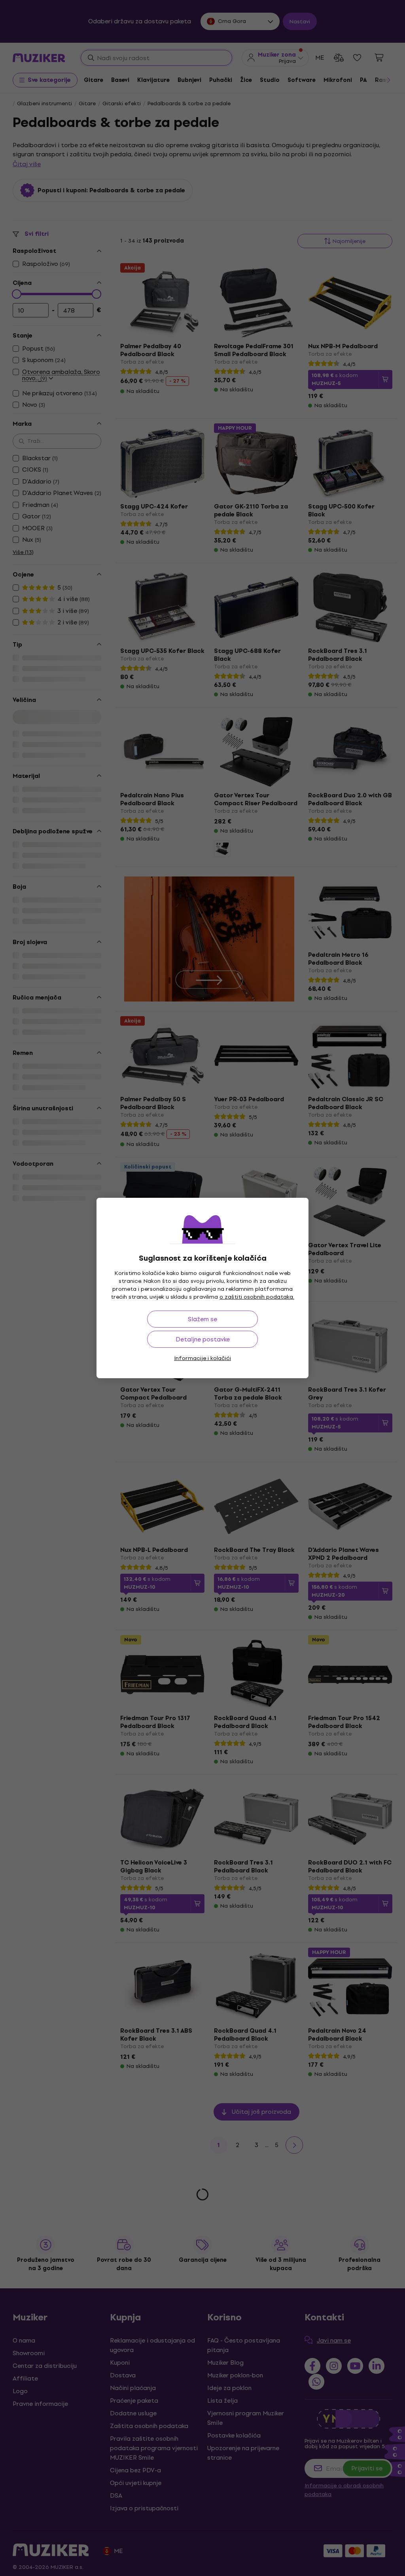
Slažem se (202, 1319)
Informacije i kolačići (202, 1358)
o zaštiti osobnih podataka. (257, 1297)
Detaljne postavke (203, 1339)
